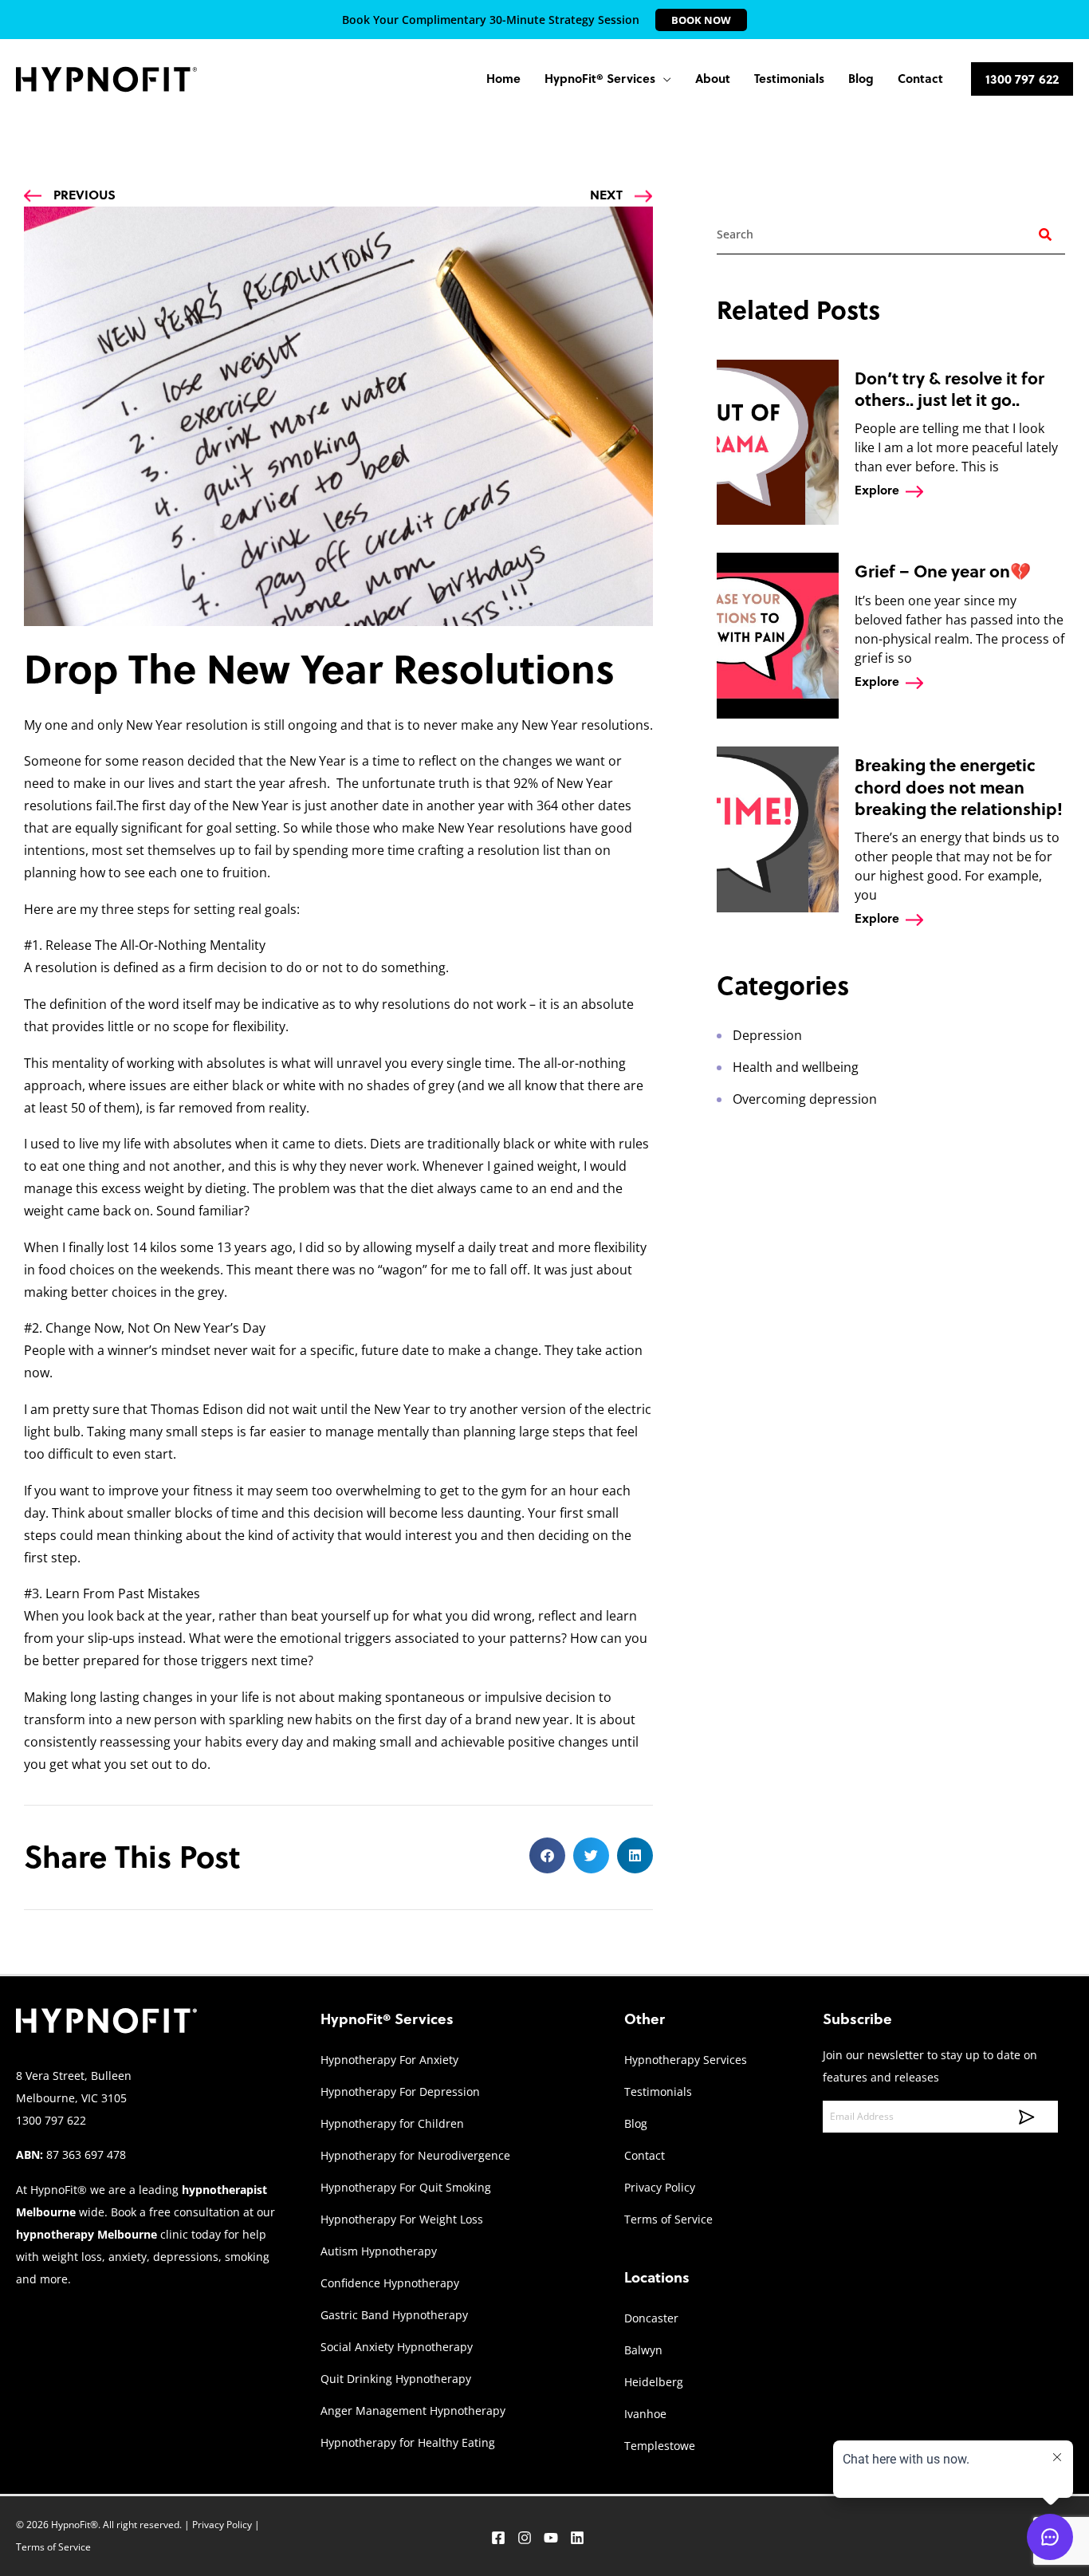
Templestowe (660, 2446)
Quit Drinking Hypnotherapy (396, 2379)
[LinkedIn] (577, 2538)
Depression (767, 1035)
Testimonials (658, 2092)
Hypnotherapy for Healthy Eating (408, 2442)
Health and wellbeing (796, 1067)
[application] (663, 79)
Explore (877, 490)
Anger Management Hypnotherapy (413, 2411)
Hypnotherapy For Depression (400, 2092)
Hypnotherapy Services (686, 2060)
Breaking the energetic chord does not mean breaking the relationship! (959, 787)
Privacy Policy (660, 2187)
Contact (645, 2155)
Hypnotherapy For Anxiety (389, 2060)
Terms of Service (668, 2219)
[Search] (1045, 234)
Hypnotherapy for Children (392, 2123)
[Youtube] (551, 2538)
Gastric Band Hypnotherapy (394, 2315)
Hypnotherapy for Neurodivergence (415, 2155)
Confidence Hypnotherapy (390, 2283)
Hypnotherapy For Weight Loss (402, 2219)
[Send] (1021, 2117)
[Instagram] (525, 2538)
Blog (636, 2123)
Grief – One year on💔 (943, 571)
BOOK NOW (701, 20)
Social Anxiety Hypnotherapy (397, 2347)
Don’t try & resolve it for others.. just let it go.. (949, 389)
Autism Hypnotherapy (379, 2251)
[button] (608, 79)
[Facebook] (498, 2538)
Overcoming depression (805, 1099)
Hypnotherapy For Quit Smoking (406, 2187)
